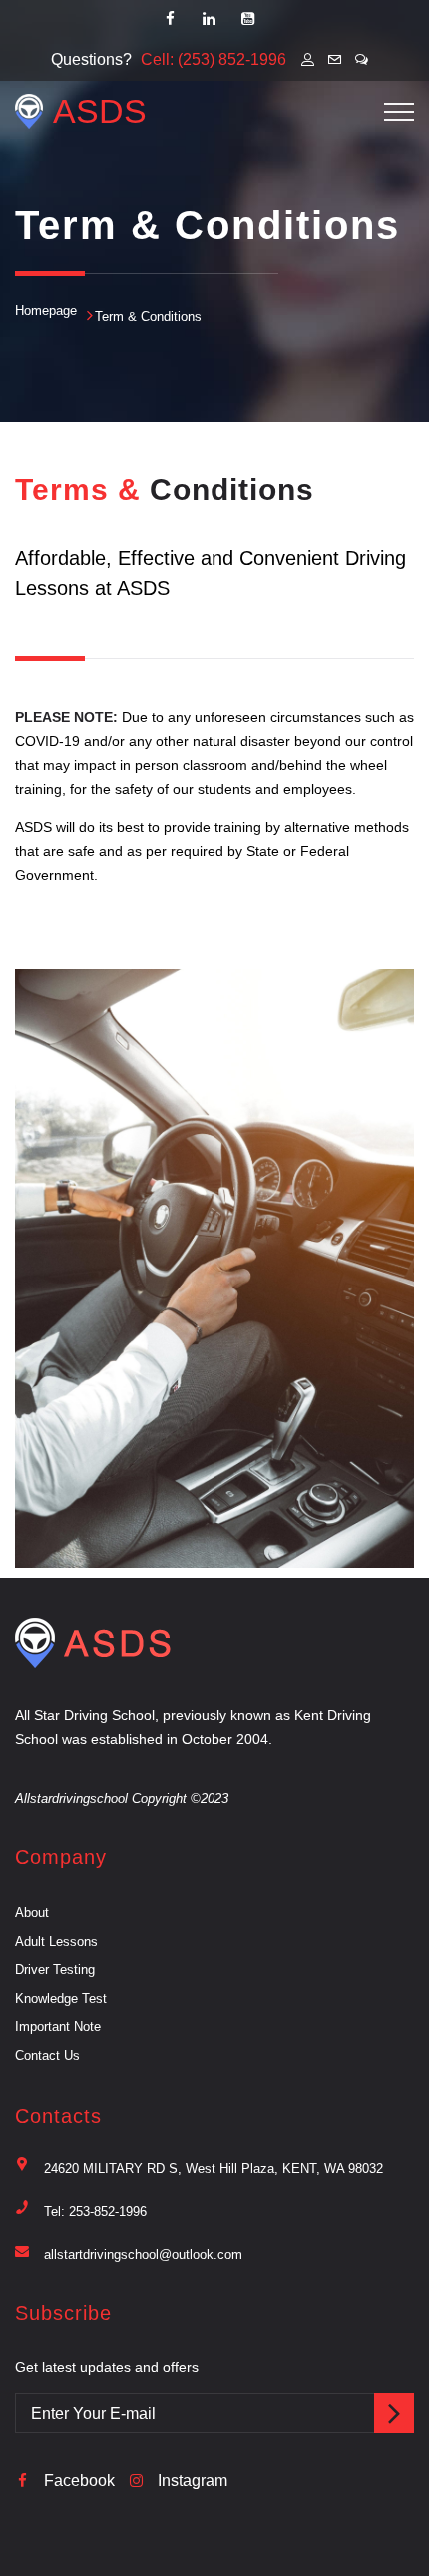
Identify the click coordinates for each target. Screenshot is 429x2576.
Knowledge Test (61, 1998)
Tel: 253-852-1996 (95, 2212)
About (32, 1912)
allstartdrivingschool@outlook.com (143, 2255)
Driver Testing (55, 1969)
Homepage (46, 310)
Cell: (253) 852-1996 (214, 59)
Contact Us (47, 2055)
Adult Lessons (56, 1941)
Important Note (58, 2026)
